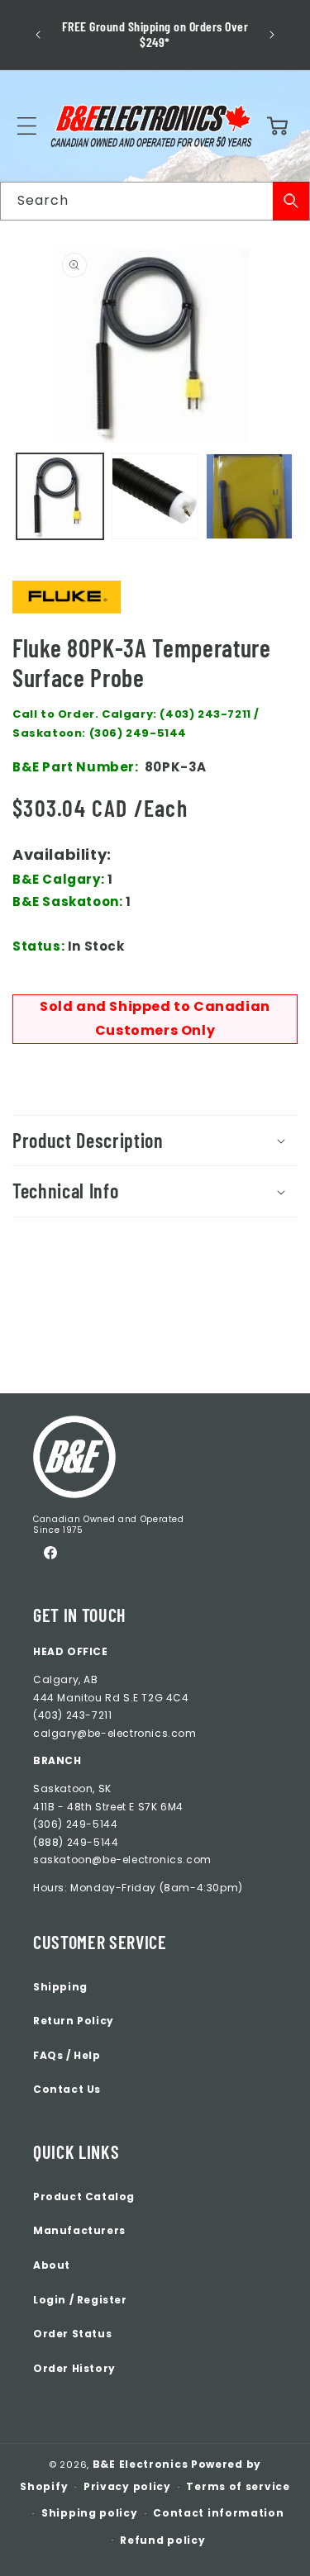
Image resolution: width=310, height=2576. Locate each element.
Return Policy (74, 2021)
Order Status (72, 2334)
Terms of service (238, 2486)
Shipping (60, 1987)
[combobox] (155, 201)
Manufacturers (79, 2230)
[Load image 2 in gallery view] (155, 497)
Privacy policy (127, 2486)
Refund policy (162, 2540)
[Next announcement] (272, 35)
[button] (26, 126)
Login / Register (80, 2300)
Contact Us (67, 2089)
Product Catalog (84, 2196)
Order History (74, 2368)
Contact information (218, 2513)
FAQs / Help (67, 2055)
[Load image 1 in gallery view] (60, 497)
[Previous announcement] (38, 35)
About (52, 2265)
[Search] (291, 201)
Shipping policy (90, 2513)
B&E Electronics (141, 2464)
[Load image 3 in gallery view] (249, 497)
